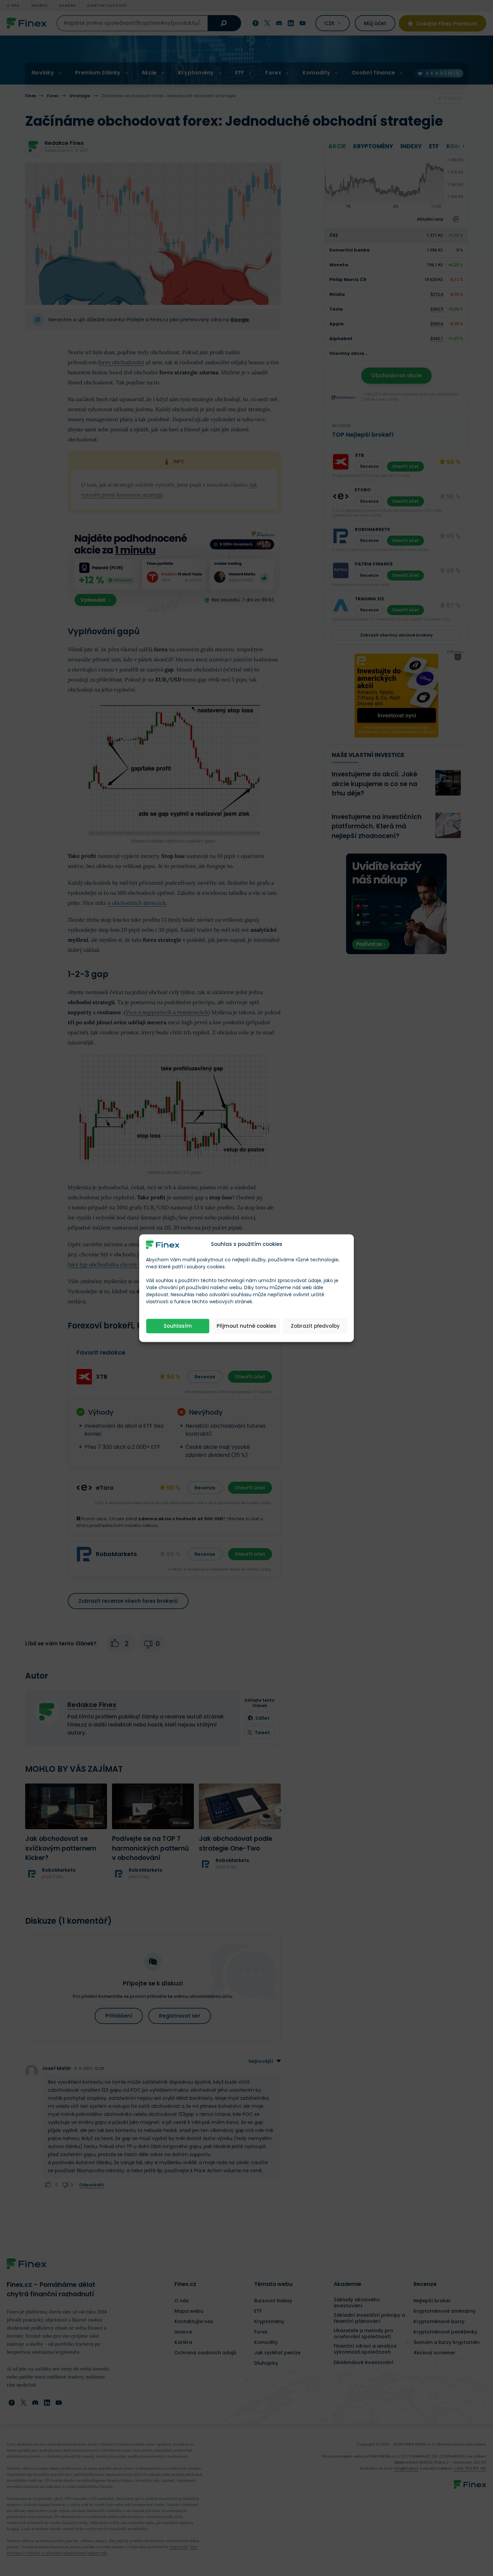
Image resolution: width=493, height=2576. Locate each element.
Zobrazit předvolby (315, 1326)
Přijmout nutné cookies (246, 1326)
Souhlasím (178, 1326)
